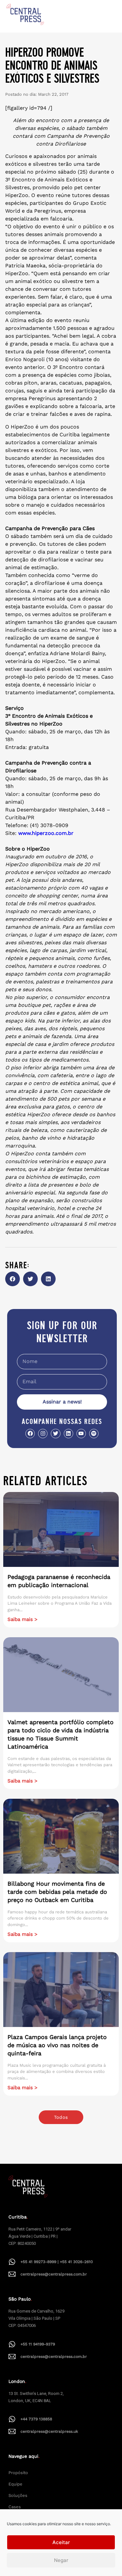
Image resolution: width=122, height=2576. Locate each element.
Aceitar (61, 2542)
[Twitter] (55, 1434)
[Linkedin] (68, 1434)
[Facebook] (30, 1434)
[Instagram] (43, 1434)
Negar (61, 2560)
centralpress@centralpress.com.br (54, 2274)
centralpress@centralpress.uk (49, 2431)
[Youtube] (81, 1434)
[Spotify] (94, 1434)
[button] (13, 1279)
